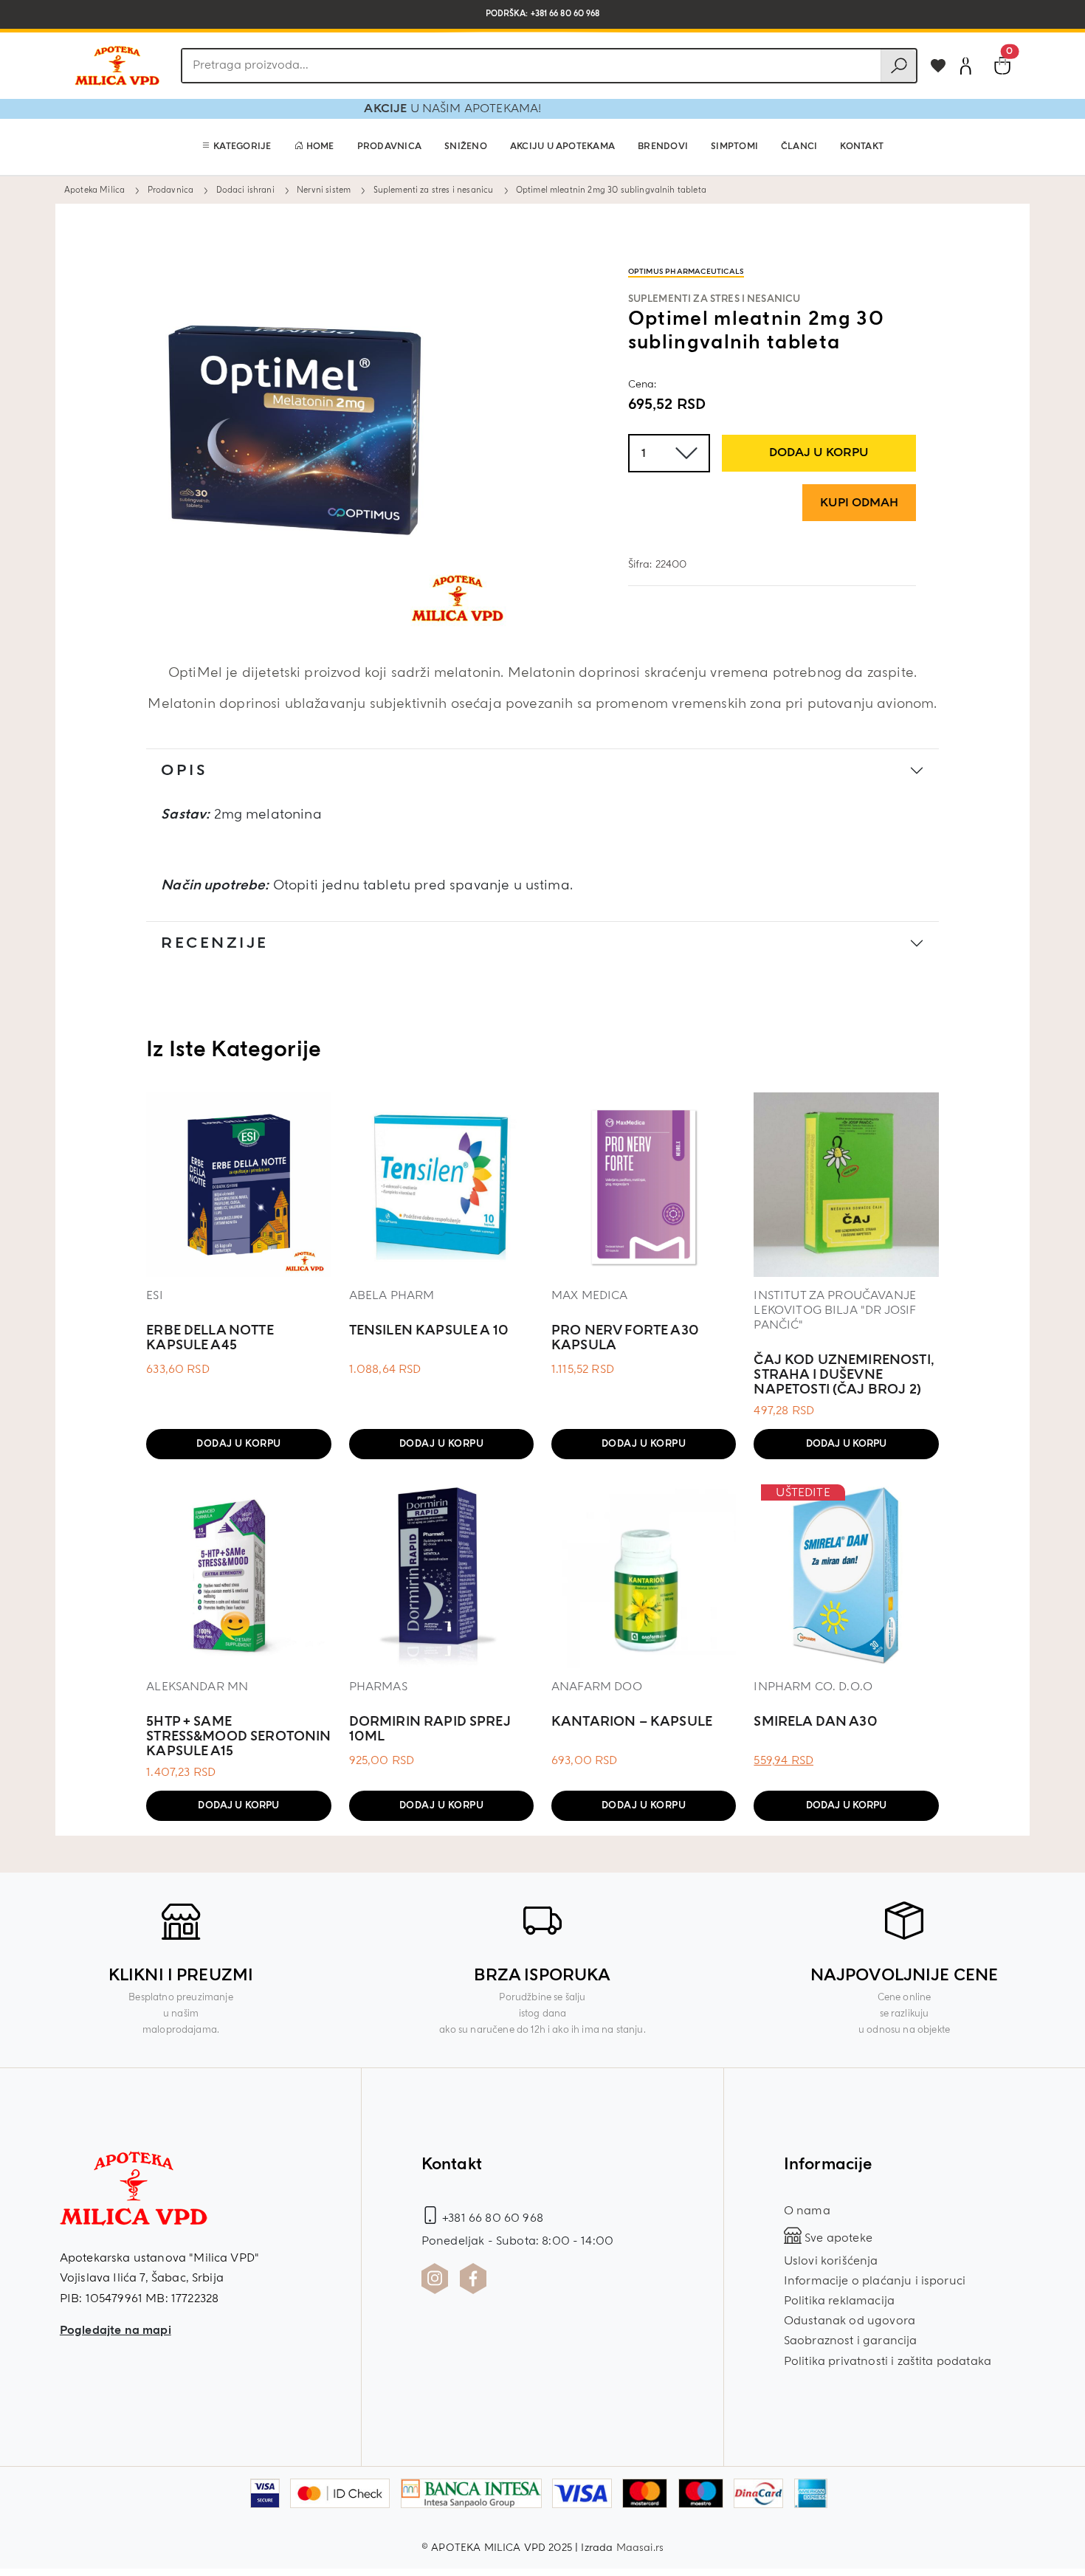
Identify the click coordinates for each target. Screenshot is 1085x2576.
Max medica (590, 1295)
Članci (799, 147)
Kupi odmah (859, 503)
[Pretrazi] (898, 66)
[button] (237, 147)
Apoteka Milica (94, 190)
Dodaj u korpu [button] (239, 1444)
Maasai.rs (640, 2548)
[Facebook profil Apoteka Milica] (473, 2279)
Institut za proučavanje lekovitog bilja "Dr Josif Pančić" (835, 1310)
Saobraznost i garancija (851, 2341)
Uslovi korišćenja (831, 2261)
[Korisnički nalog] (965, 66)
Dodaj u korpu (847, 1444)
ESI (154, 1295)
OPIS (184, 770)
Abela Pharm (392, 1295)
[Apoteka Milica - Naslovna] (134, 2199)
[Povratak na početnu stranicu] (117, 66)
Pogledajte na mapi (116, 2330)
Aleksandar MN (197, 1687)
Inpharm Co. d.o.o (813, 1687)
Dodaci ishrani (245, 190)
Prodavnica (389, 147)
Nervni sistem (324, 190)
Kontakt (862, 147)
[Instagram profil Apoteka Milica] (435, 2279)
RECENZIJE (215, 943)
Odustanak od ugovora (850, 2321)
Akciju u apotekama (562, 147)
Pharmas (378, 1687)
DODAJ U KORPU (819, 452)
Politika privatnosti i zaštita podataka (888, 2361)
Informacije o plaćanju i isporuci (875, 2281)
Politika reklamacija (839, 2301)
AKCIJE (425, 109)
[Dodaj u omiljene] (938, 66)
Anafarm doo (597, 1687)
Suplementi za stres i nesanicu (434, 190)
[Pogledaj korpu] (1002, 66)
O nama (807, 2211)
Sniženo (466, 147)
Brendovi (663, 147)
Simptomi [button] (734, 147)
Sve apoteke (837, 2238)
